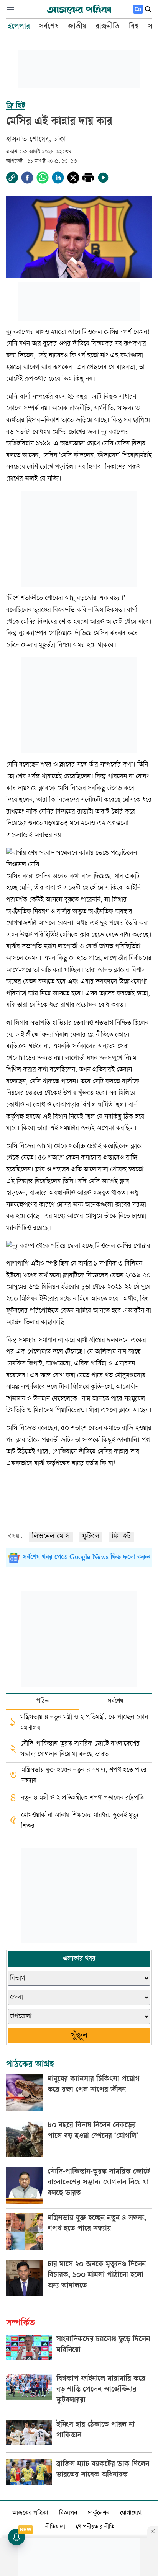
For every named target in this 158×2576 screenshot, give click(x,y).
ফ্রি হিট (121, 1537)
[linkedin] (58, 178)
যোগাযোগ (131, 2513)
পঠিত (43, 1701)
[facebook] (27, 178)
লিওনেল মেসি (51, 1537)
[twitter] (73, 178)
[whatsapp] (43, 178)
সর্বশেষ (115, 1701)
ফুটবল (91, 1537)
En (138, 9)
